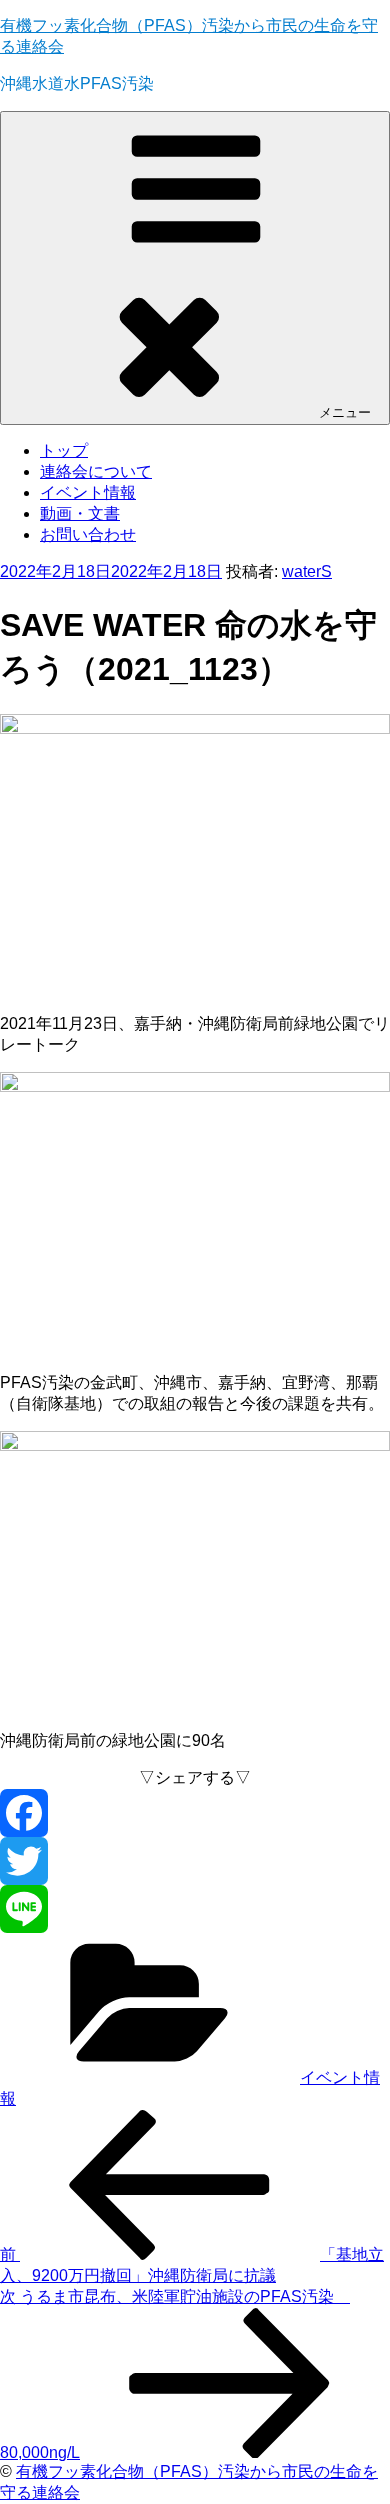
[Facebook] (195, 1813)
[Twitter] (195, 1861)
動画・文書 (80, 513)
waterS (307, 571)
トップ (64, 450)
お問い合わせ (88, 534)
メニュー (345, 412)
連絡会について (96, 471)
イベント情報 (88, 492)
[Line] (195, 1909)
